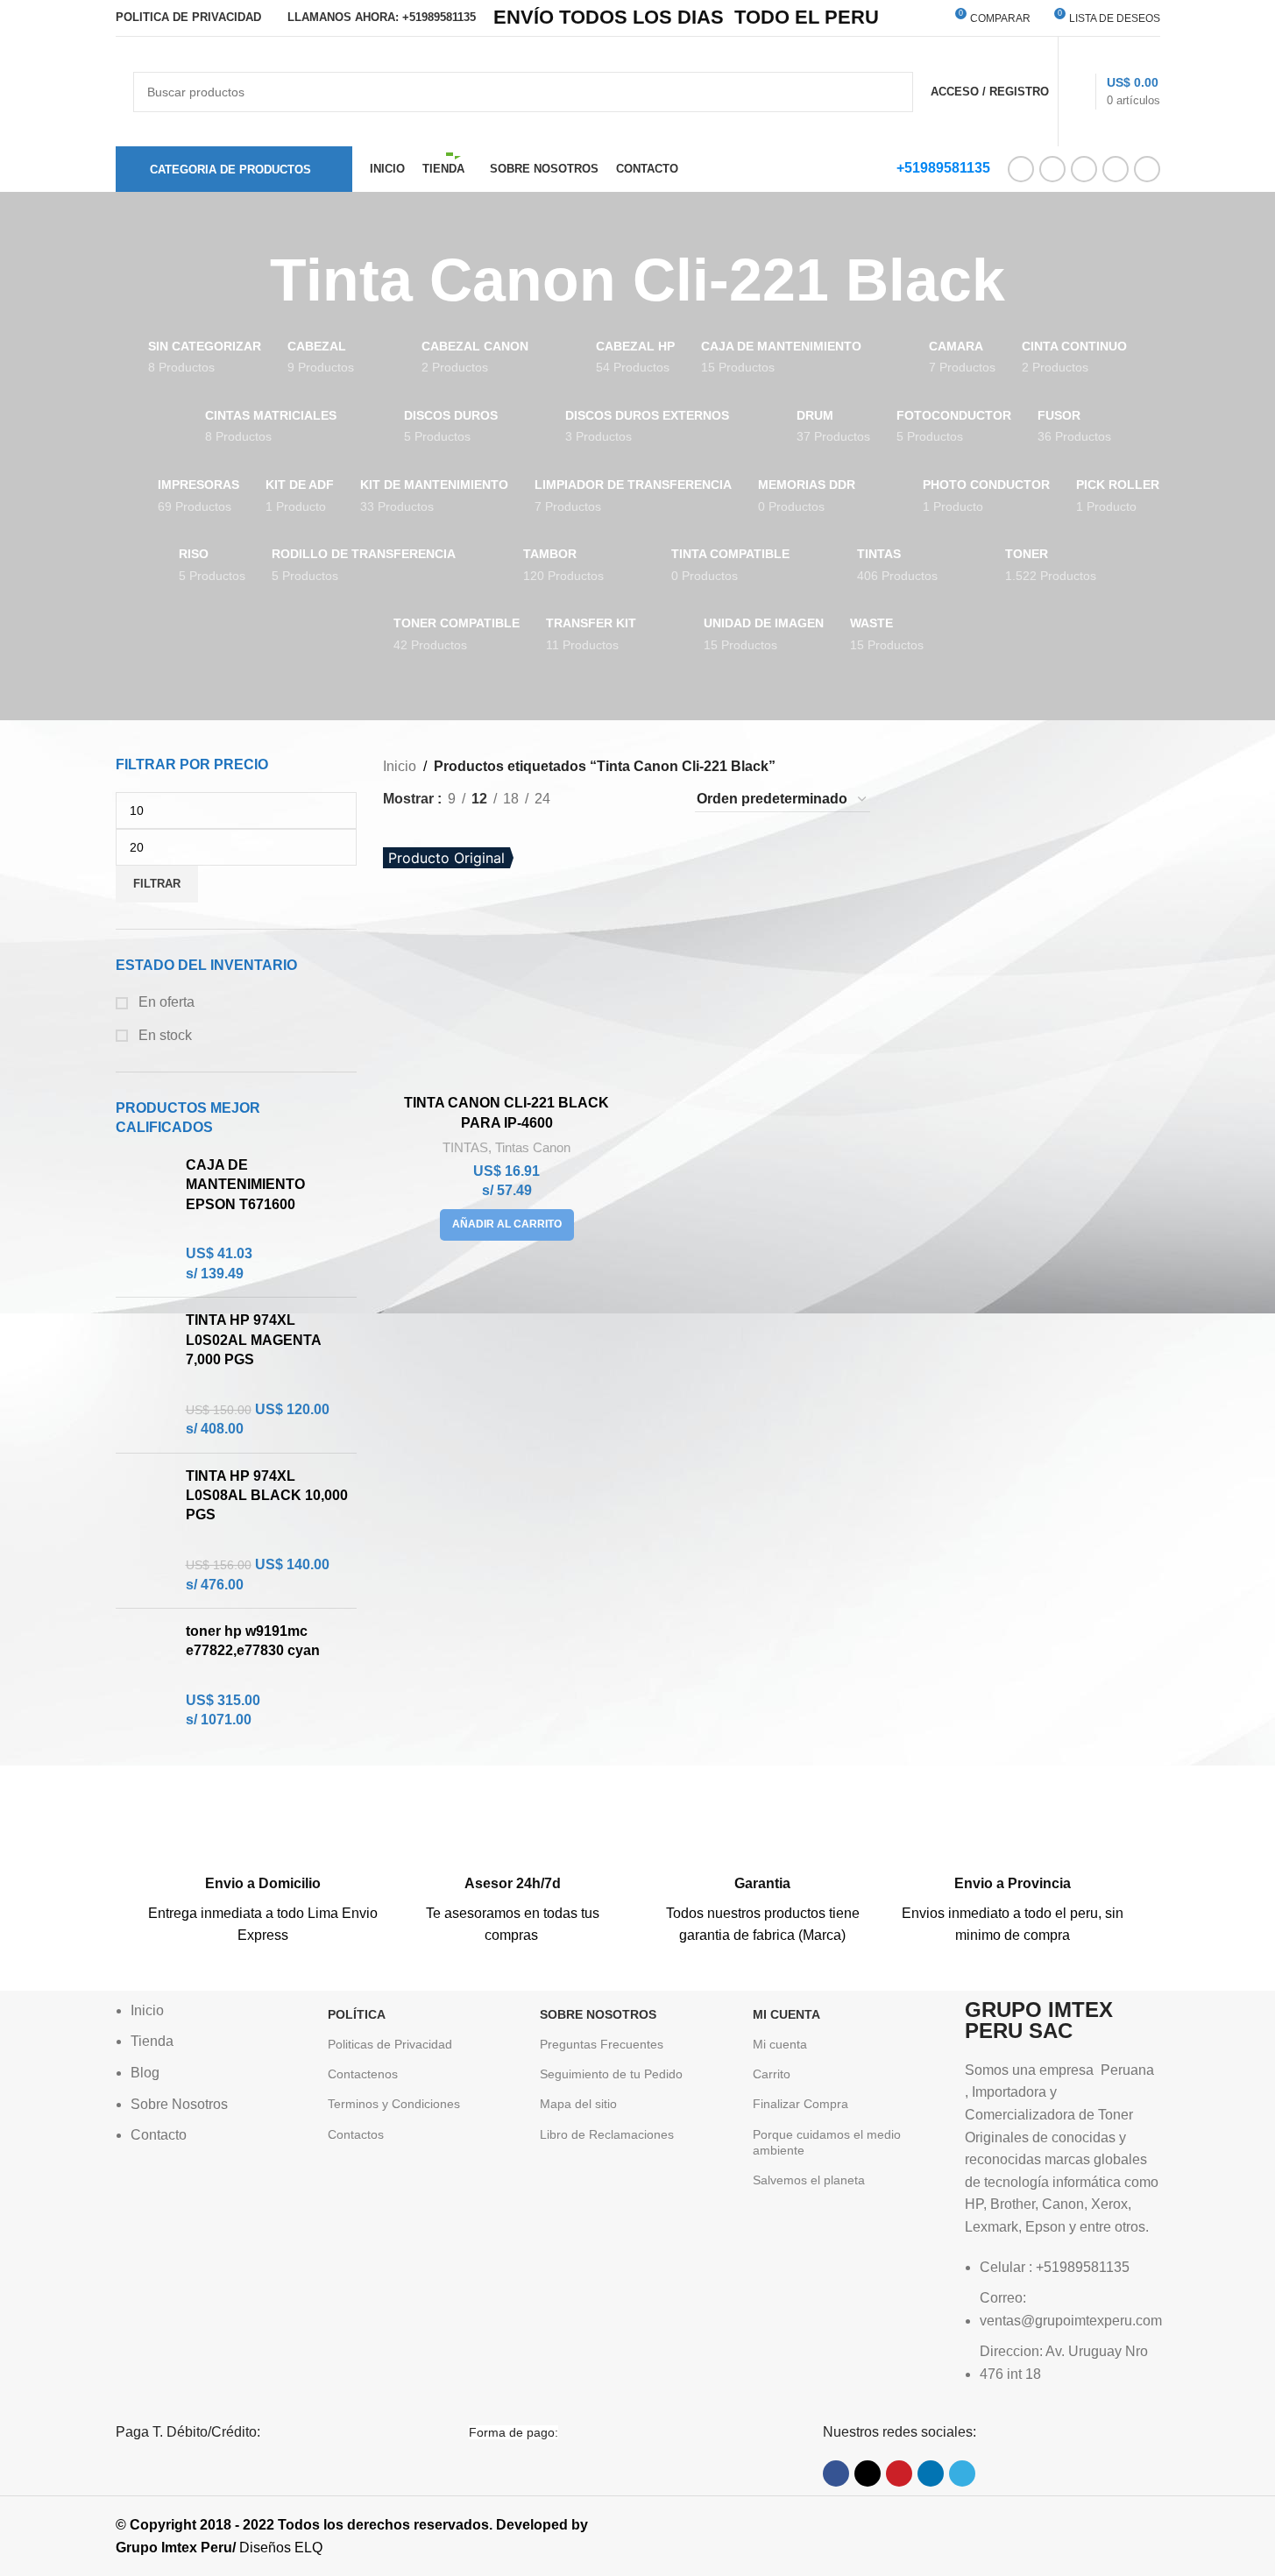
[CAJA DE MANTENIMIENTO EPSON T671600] (144, 1220)
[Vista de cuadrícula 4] (659, 800)
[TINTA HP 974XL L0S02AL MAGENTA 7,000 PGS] (144, 1375)
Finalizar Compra (800, 2104)
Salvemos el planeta (809, 2180)
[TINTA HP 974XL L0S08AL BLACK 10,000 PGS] (144, 1531)
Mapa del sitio (578, 2104)
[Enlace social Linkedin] (1116, 169)
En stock (163, 1035)
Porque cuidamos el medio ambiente (827, 2142)
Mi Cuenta (786, 2014)
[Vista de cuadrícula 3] (625, 800)
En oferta (165, 1002)
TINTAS (465, 1147)
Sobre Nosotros (598, 2014)
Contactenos (363, 2074)
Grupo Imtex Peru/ (176, 2548)
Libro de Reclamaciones (607, 2134)
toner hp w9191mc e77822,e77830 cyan (253, 1641)
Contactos (356, 2134)
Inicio (400, 766)
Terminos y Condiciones (394, 2104)
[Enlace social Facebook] (1021, 169)
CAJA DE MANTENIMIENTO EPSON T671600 (245, 1185)
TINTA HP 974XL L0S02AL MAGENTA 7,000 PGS (253, 1340)
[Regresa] (248, 280)
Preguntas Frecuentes (602, 2044)
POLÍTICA (357, 2014)
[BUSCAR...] (893, 92)
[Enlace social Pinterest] (1084, 169)
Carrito (772, 2074)
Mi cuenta (780, 2044)
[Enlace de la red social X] (1052, 169)
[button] (507, 1225)
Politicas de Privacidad (390, 2044)
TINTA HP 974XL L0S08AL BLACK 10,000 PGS (267, 1496)
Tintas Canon (533, 1147)
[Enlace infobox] (263, 1861)
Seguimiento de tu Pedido (611, 2074)
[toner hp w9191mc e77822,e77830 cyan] (144, 1676)
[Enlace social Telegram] (1147, 169)
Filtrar (157, 884)
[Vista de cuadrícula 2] (593, 800)
